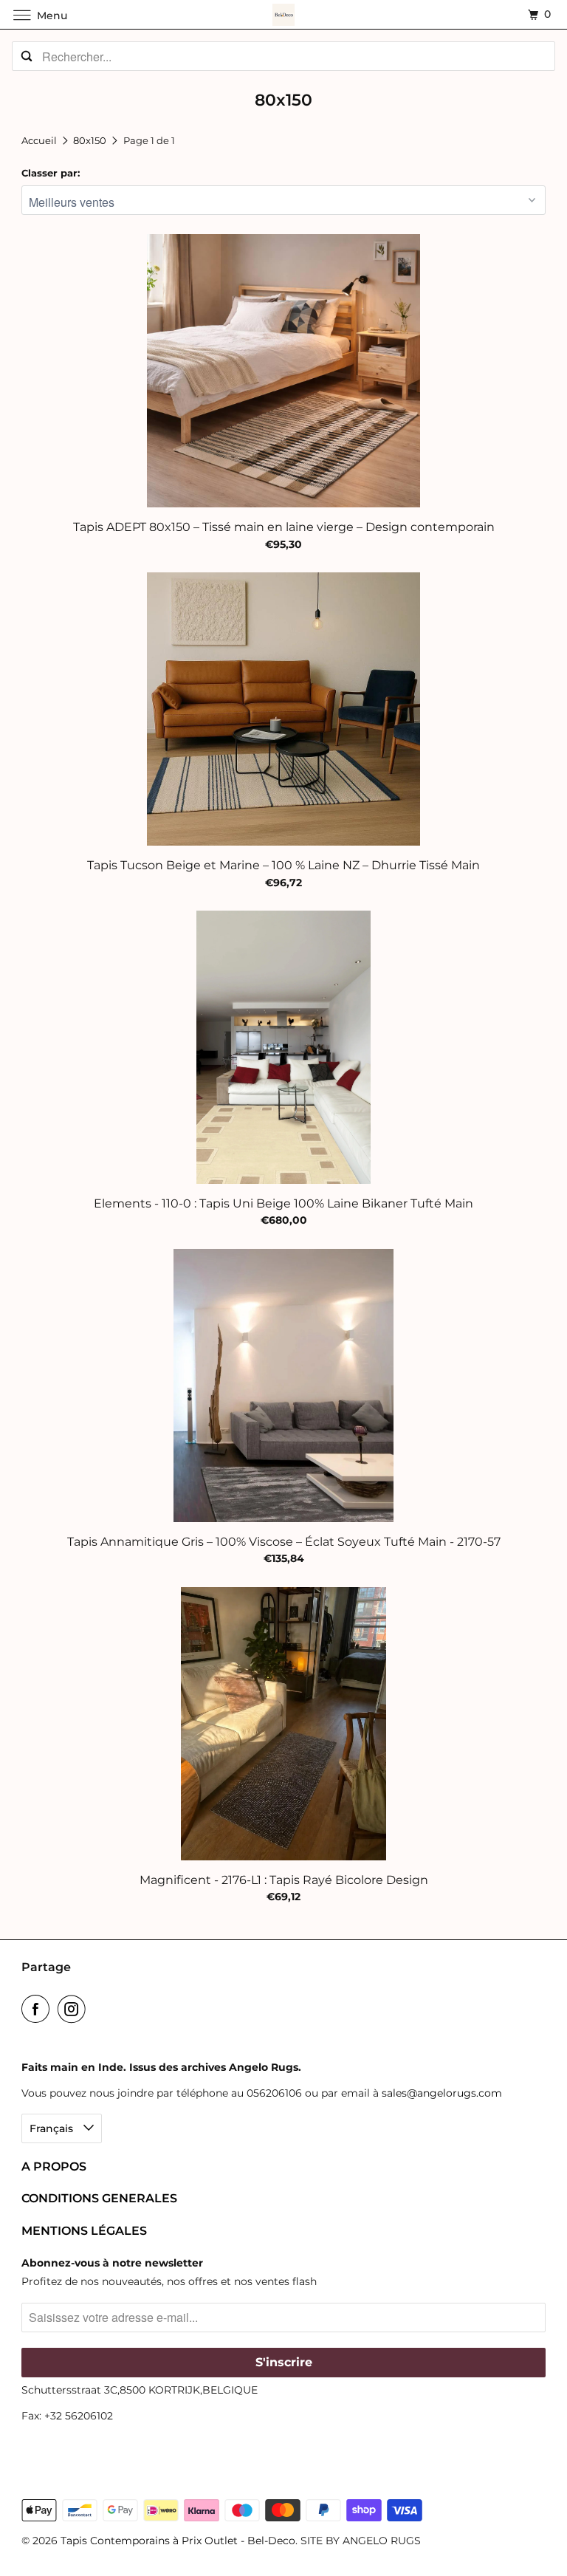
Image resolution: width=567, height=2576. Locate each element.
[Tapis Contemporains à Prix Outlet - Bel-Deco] (283, 14)
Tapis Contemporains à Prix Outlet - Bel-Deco (178, 2541)
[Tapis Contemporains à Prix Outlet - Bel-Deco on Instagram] (75, 2009)
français (53, 2128)
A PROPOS (54, 2166)
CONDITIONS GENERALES (99, 2198)
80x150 (91, 140)
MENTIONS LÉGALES (84, 2231)
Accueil (40, 140)
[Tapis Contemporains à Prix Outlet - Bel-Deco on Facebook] (38, 2009)
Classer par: (51, 173)
